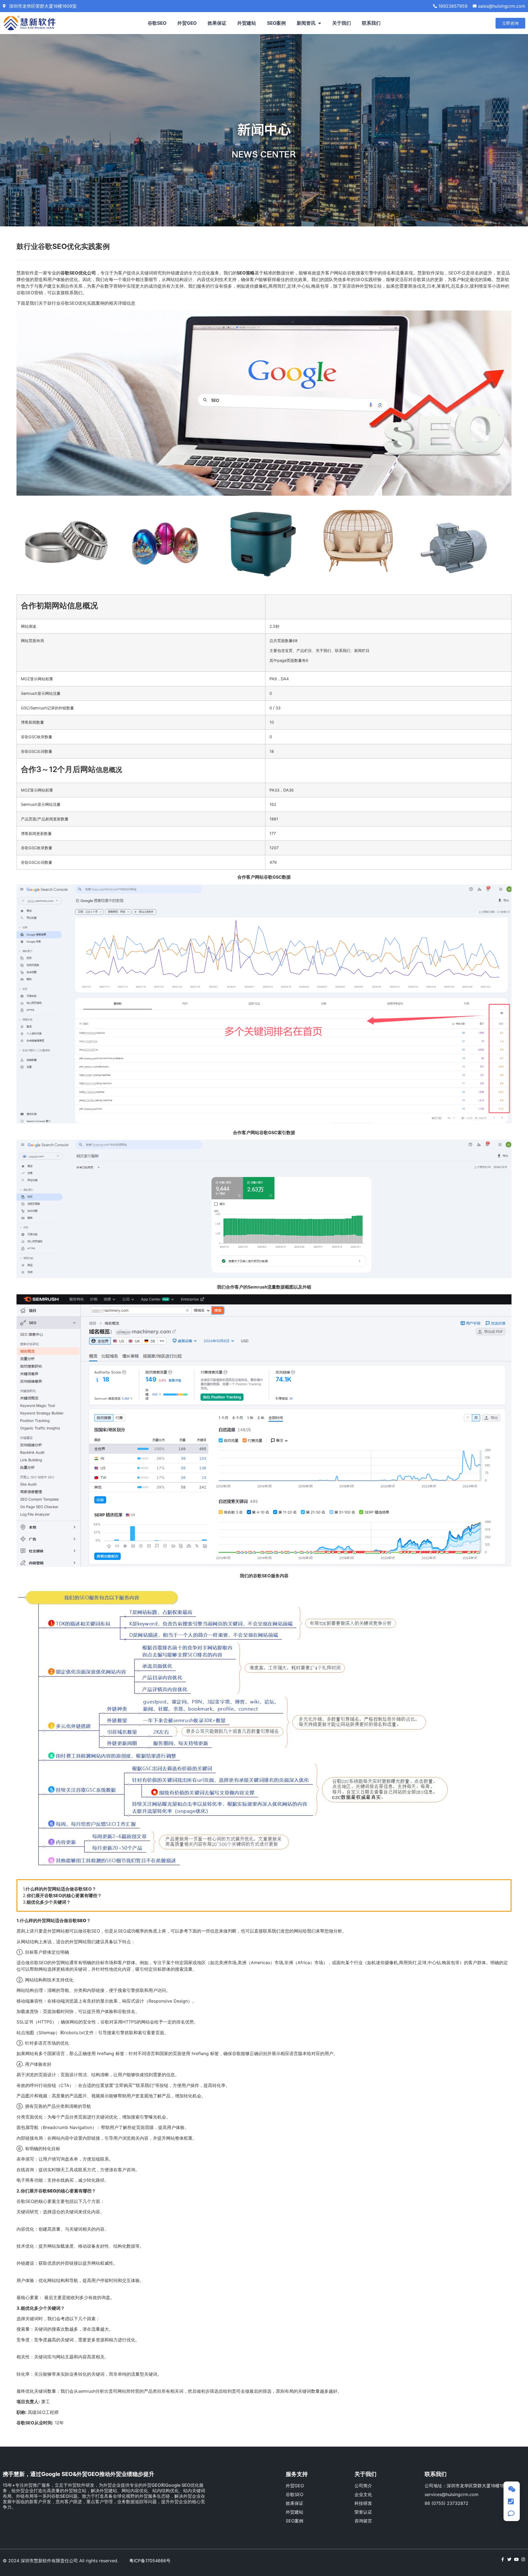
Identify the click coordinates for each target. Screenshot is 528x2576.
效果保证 (217, 23)
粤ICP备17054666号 (150, 2561)
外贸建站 (247, 23)
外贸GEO (187, 23)
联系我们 (371, 23)
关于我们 (342, 23)
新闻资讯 (306, 23)
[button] (510, 23)
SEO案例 (276, 23)
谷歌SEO (157, 23)
